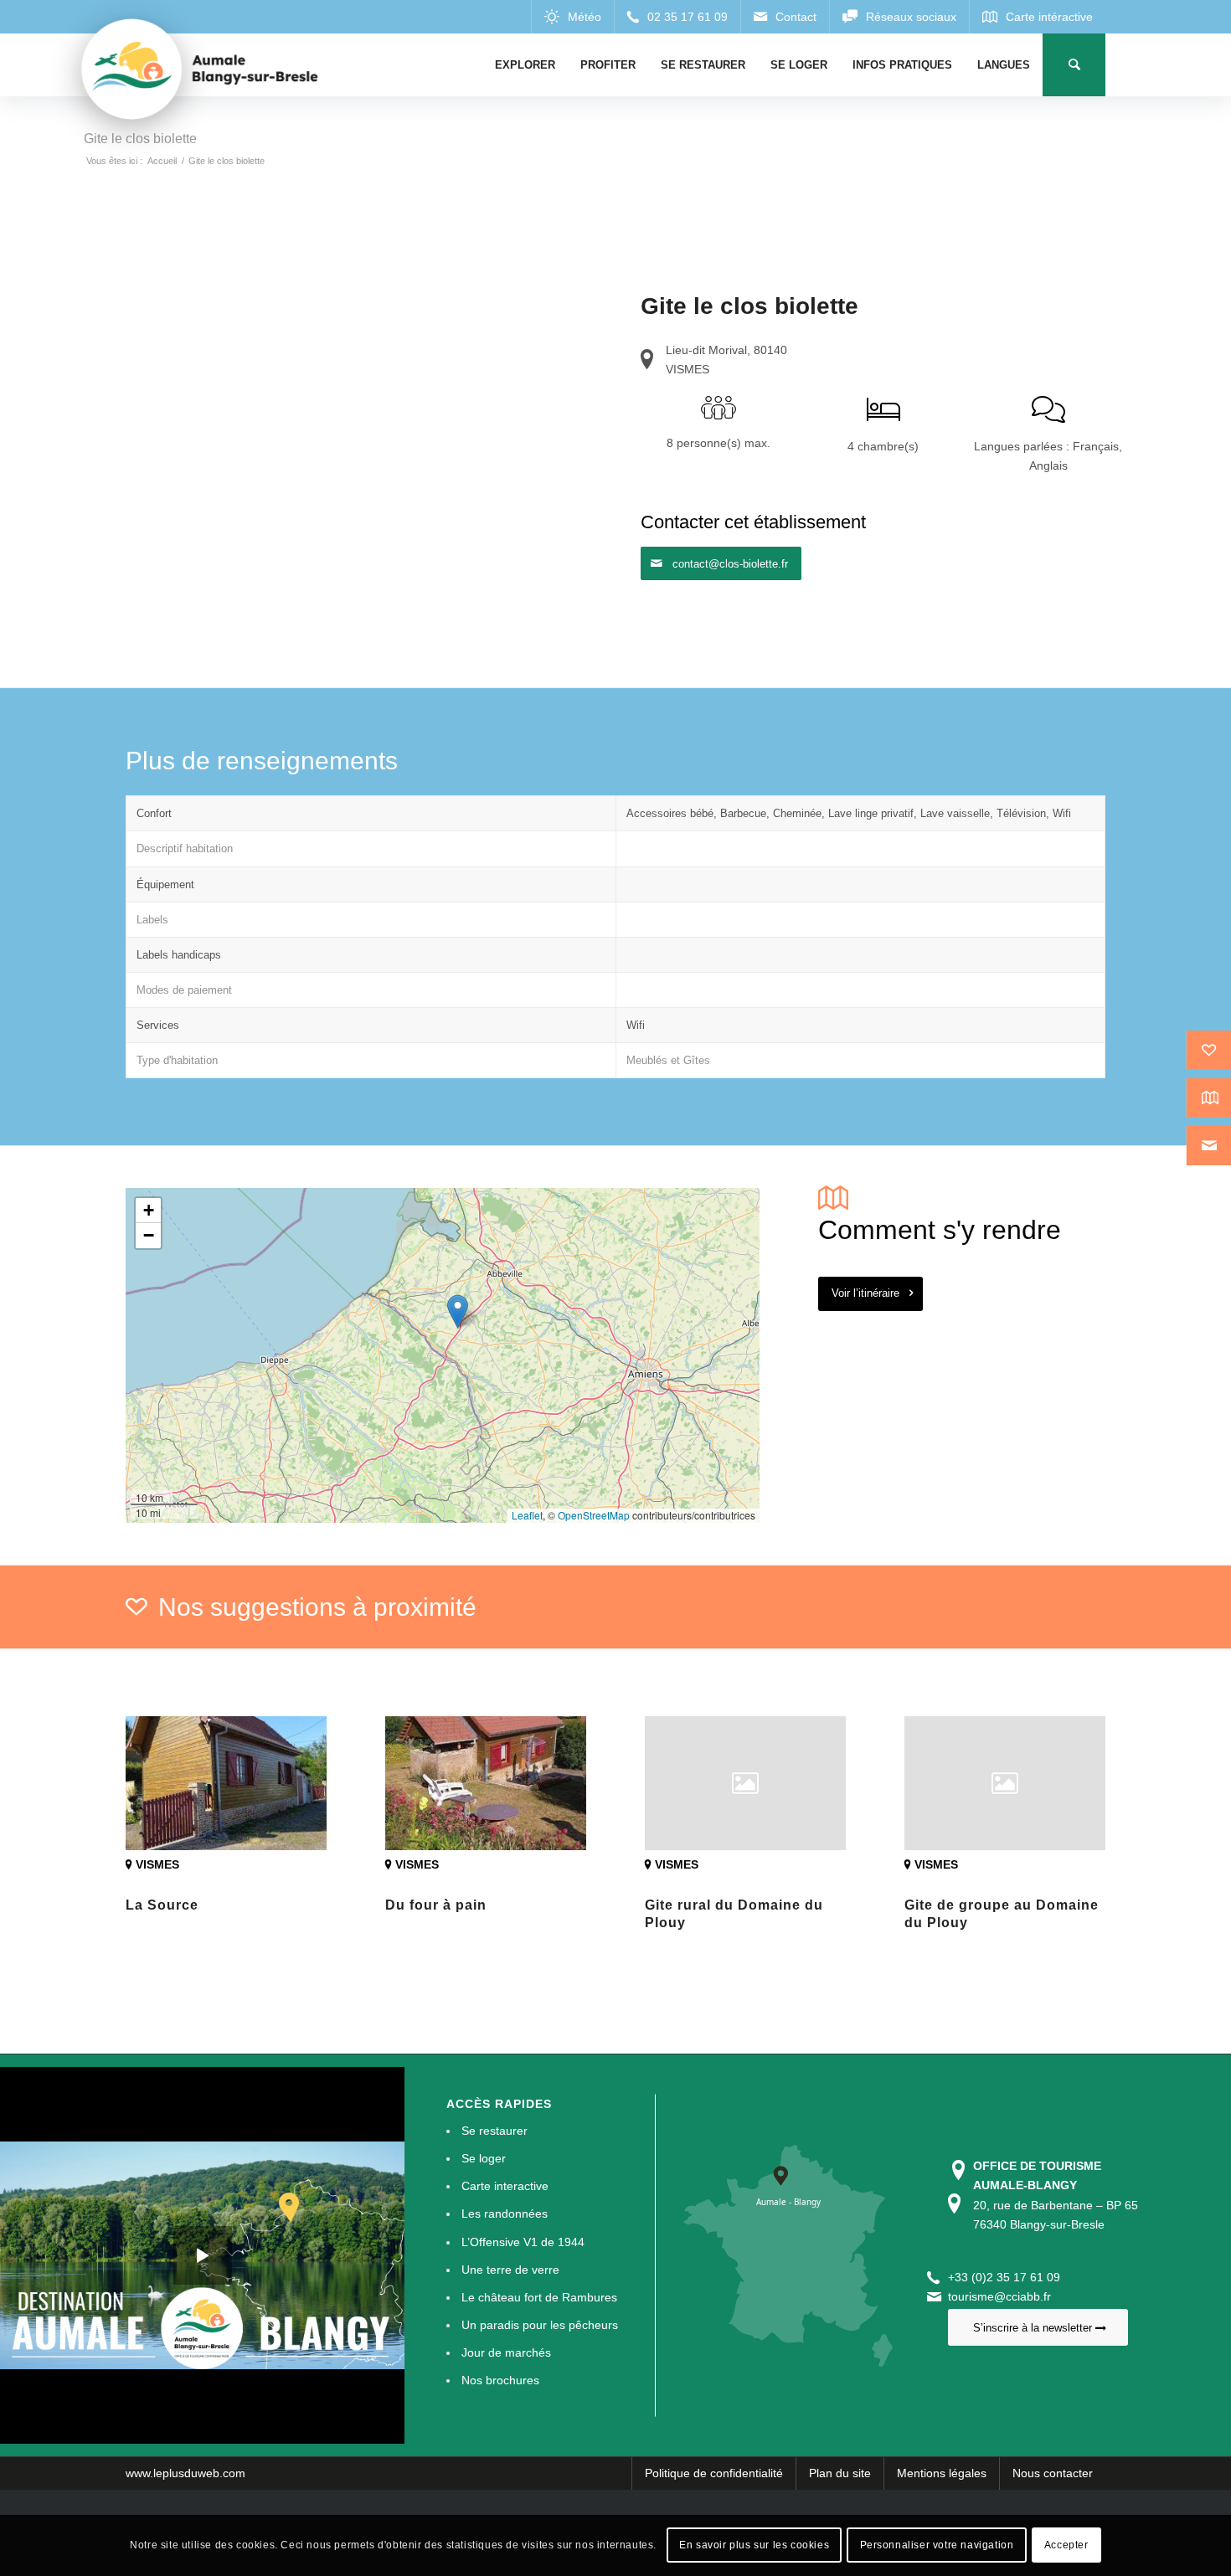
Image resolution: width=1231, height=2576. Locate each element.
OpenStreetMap (594, 1515)
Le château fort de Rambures (539, 2297)
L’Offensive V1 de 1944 (523, 2242)
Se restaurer (494, 2131)
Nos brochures (500, 2380)
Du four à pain (436, 1905)
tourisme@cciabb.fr (999, 2296)
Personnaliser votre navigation (937, 2545)
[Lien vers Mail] (785, 17)
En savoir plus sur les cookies (754, 2545)
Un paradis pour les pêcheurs (540, 2325)
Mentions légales (942, 2473)
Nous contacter (1053, 2473)
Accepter (1066, 2545)
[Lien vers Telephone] (677, 17)
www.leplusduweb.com (185, 2473)
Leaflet (527, 1515)
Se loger (484, 2158)
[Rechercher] (1074, 65)
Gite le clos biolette (140, 139)
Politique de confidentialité (714, 2473)
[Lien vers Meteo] (572, 17)
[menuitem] (525, 65)
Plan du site (840, 2473)
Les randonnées (505, 2214)
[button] (458, 1311)
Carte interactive (505, 2186)
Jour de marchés (506, 2352)
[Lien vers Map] (1037, 17)
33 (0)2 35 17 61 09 (1007, 2277)
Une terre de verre (510, 2270)
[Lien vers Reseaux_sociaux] (899, 17)
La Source (162, 1905)
